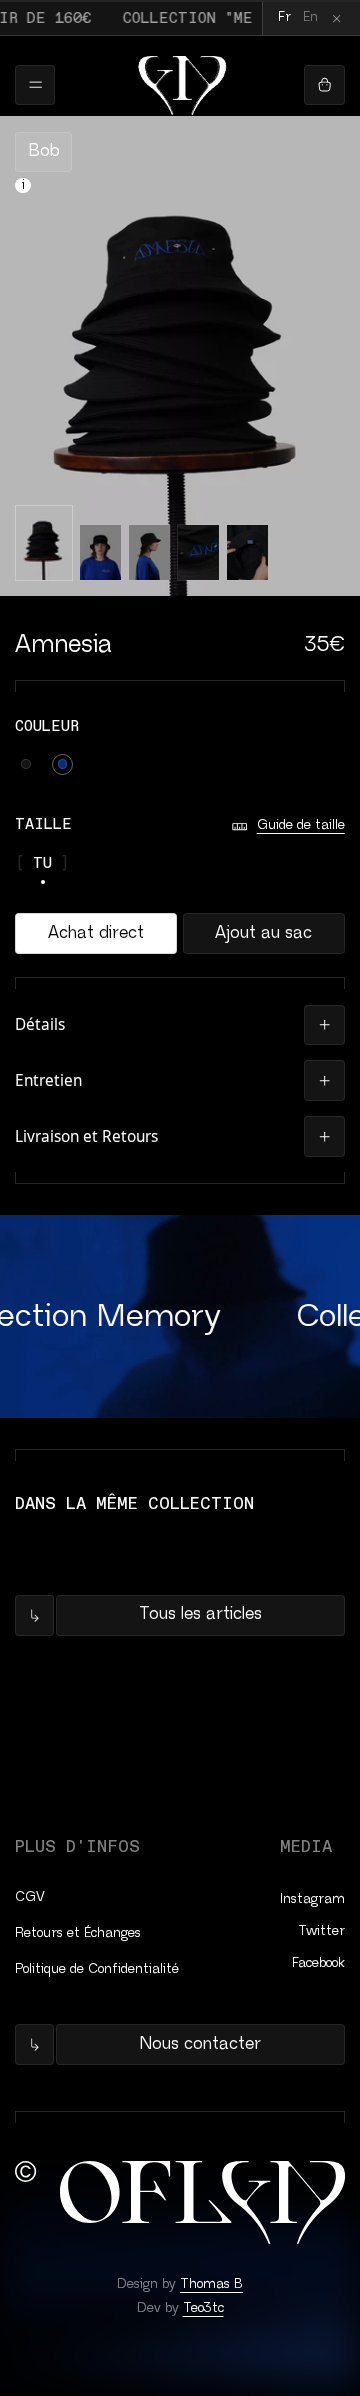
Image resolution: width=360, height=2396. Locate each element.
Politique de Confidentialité (97, 1969)
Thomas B (211, 2284)
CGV (30, 1897)
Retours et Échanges (78, 1933)
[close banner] (336, 18)
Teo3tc (203, 2308)
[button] (179, 1025)
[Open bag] (324, 85)
